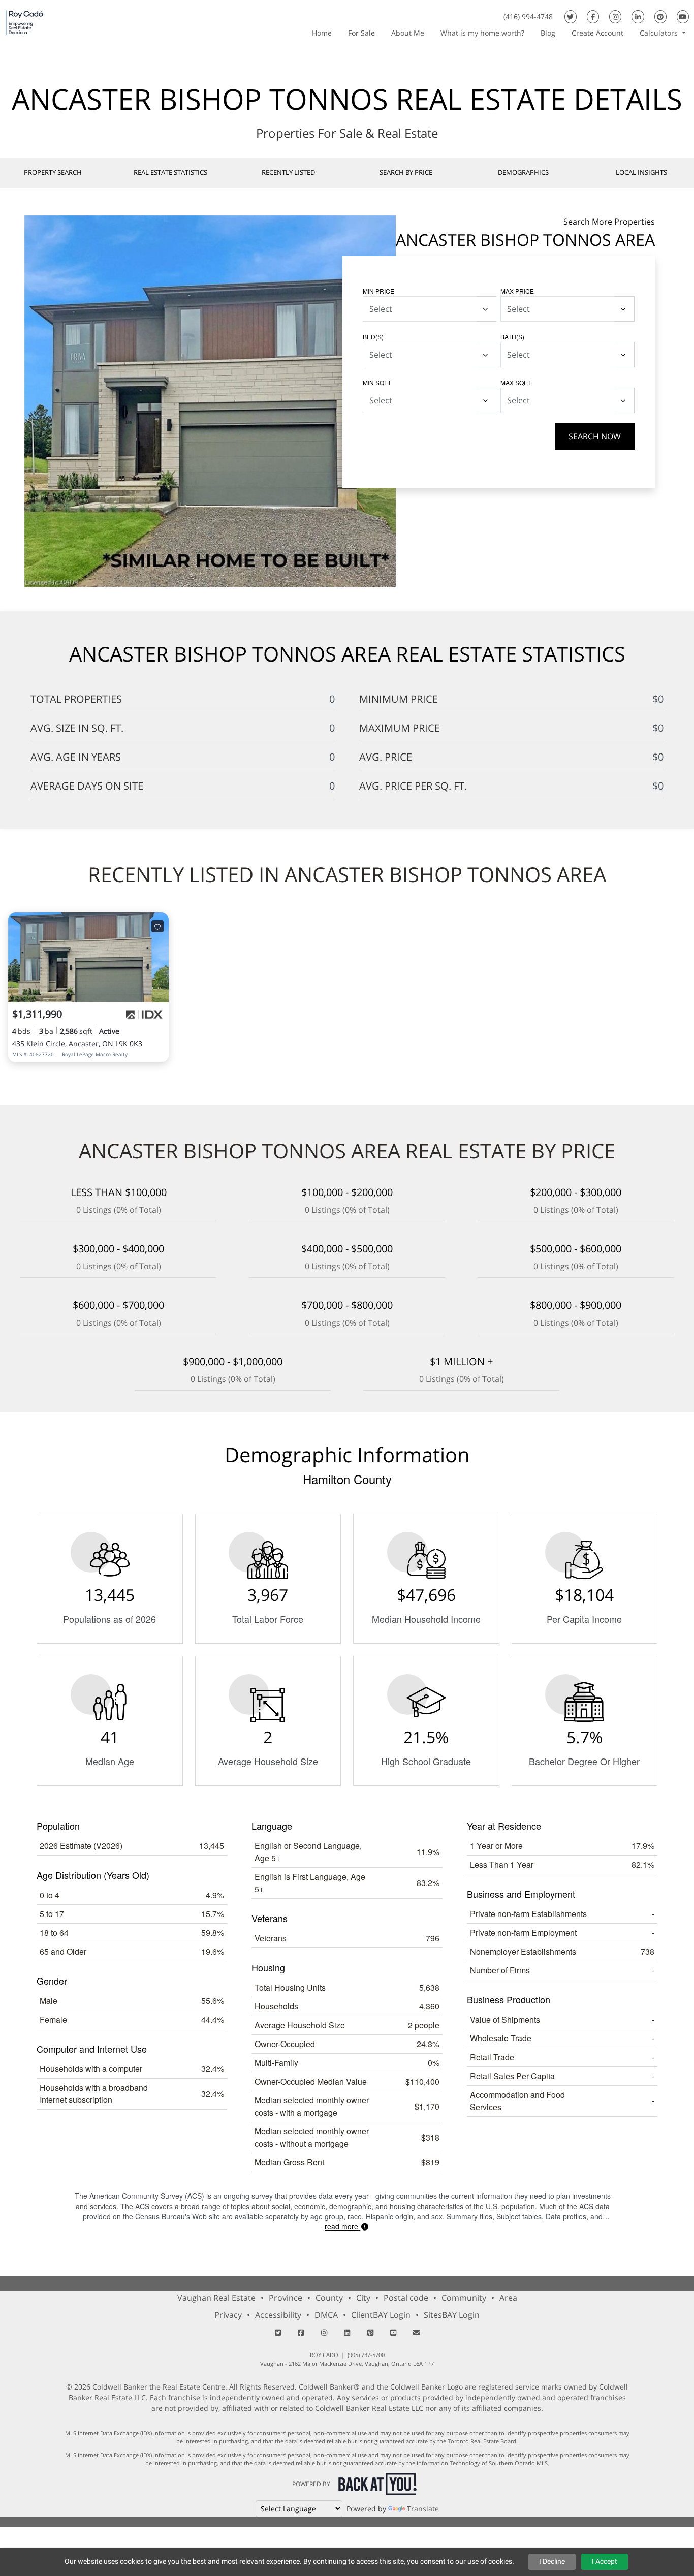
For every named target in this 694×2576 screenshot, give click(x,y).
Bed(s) (373, 337)
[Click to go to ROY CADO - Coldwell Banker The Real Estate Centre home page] (24, 22)
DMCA (326, 2315)
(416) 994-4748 (528, 17)
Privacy (228, 2315)
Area (508, 2298)
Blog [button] (548, 33)
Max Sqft (516, 382)
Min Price (378, 291)
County (329, 2298)
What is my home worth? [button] (482, 33)
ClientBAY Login (381, 2315)
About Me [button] (408, 33)
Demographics (523, 172)
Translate (423, 2509)
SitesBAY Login (452, 2315)
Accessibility (278, 2315)
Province (286, 2298)
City (363, 2298)
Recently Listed (288, 172)
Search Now (595, 436)
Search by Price (406, 172)
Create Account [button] (597, 33)
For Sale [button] (361, 33)
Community (464, 2298)
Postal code (406, 2298)
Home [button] (322, 33)
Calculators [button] (660, 33)
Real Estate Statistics (170, 172)
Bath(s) (512, 337)
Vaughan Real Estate (216, 2298)
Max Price (517, 291)
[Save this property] (157, 926)
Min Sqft (377, 382)
